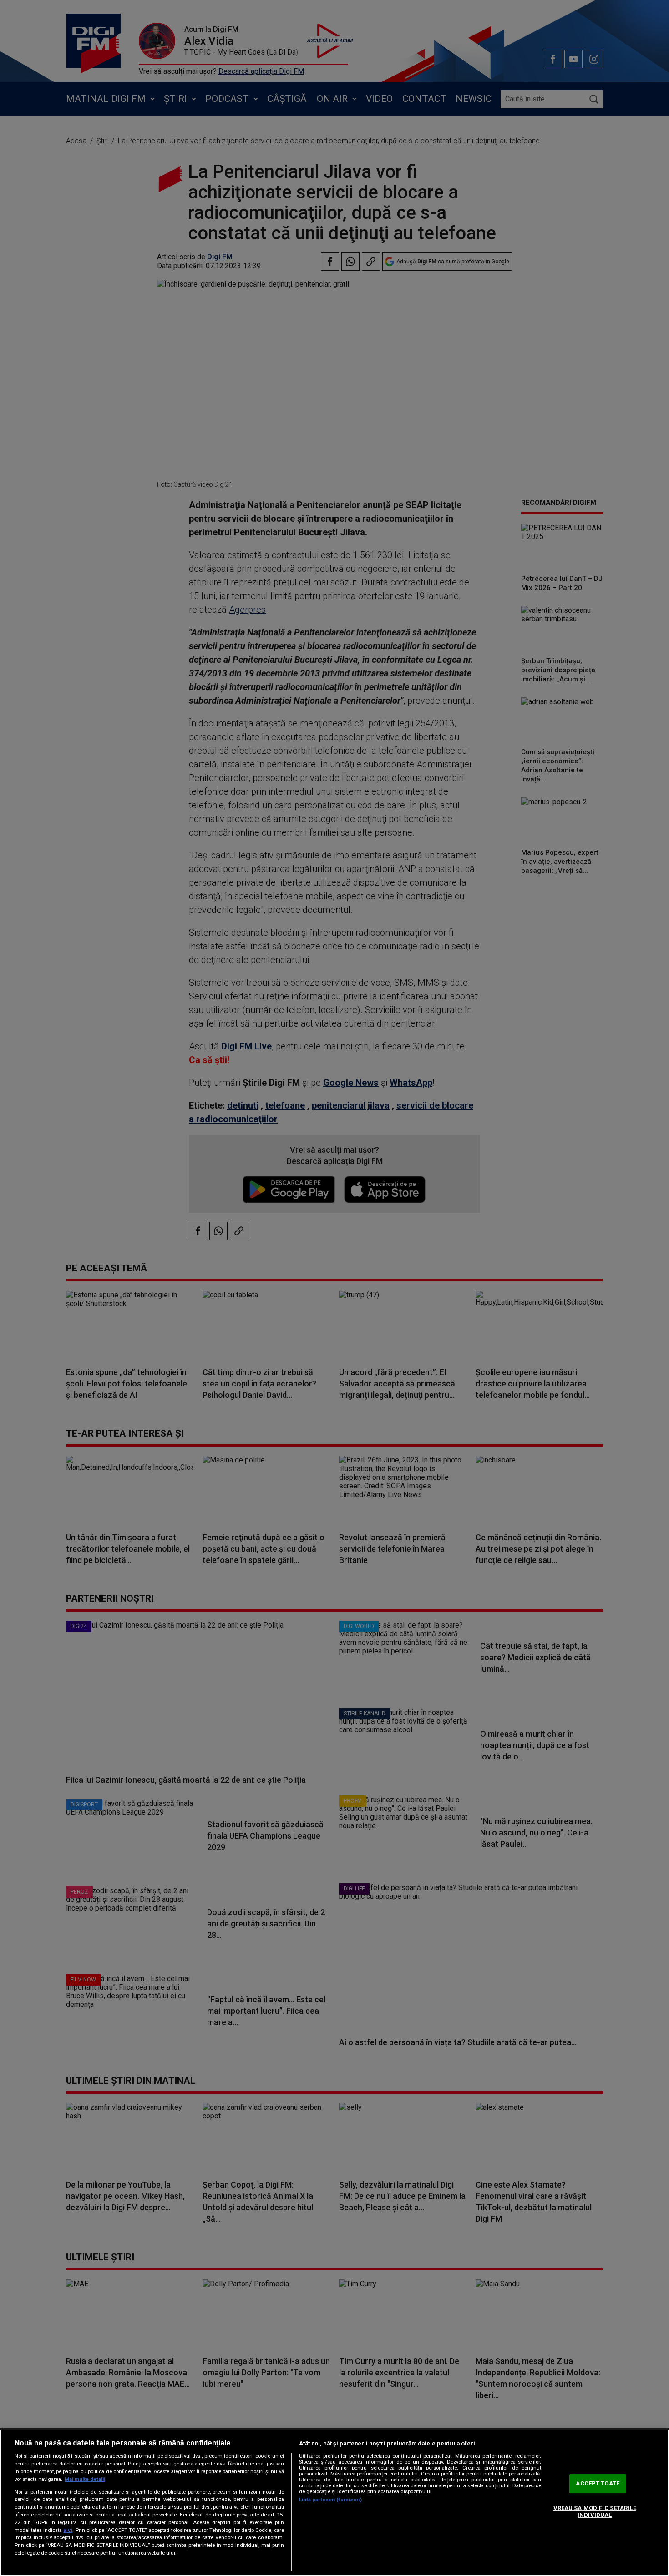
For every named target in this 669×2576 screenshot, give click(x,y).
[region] (334, 2503)
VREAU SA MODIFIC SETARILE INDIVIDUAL (595, 2512)
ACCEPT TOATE (598, 2483)
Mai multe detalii (85, 2479)
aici (68, 2530)
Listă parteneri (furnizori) (330, 2500)
